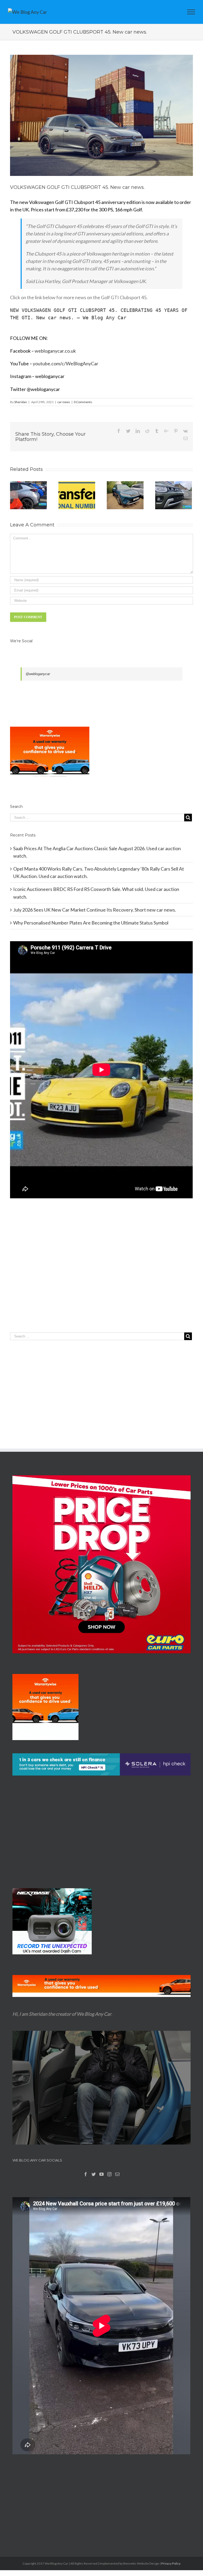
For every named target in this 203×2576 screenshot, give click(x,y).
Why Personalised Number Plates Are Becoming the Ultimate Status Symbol (91, 923)
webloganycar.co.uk (55, 351)
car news (64, 402)
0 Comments (83, 402)
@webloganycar (38, 674)
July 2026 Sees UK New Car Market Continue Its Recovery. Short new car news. (95, 910)
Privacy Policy (171, 2563)
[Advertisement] (101, 1276)
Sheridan (21, 402)
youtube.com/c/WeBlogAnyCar (66, 363)
